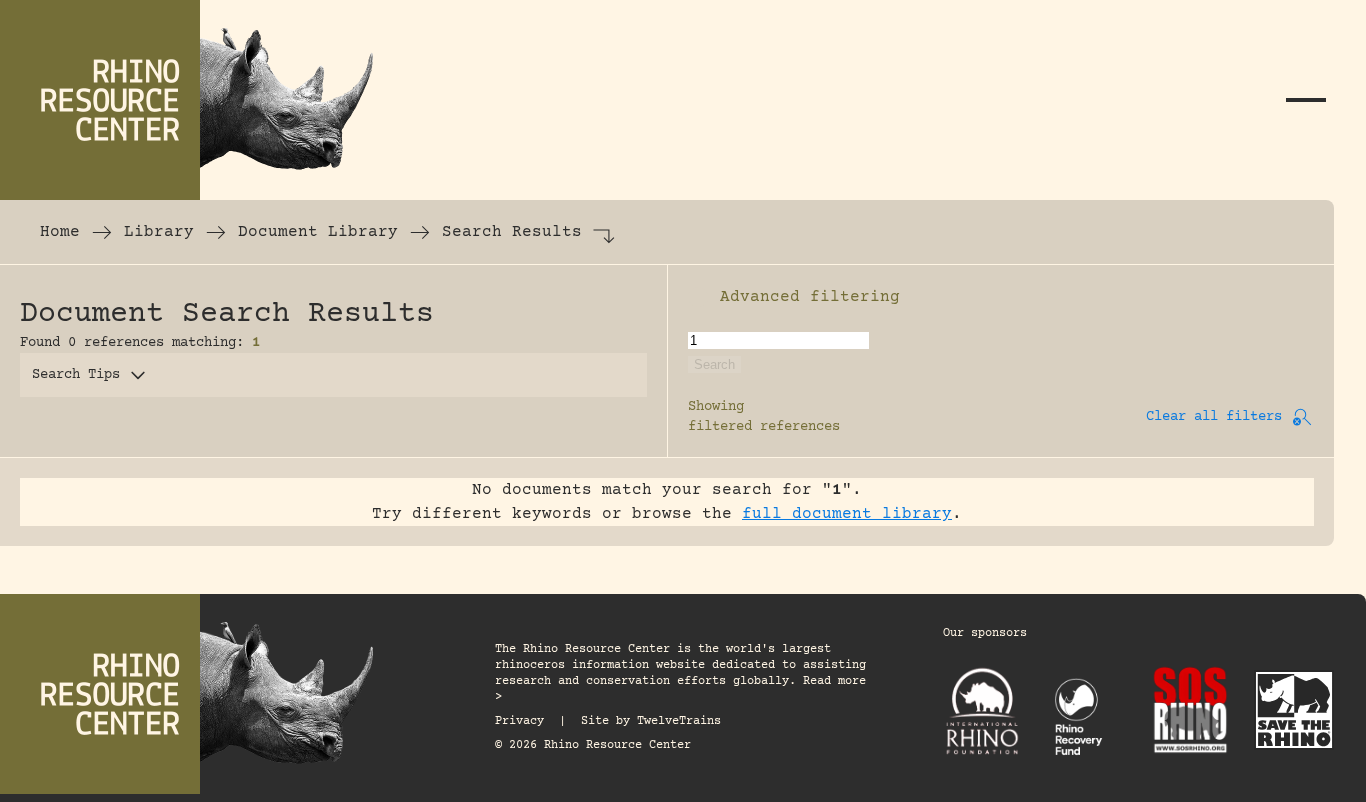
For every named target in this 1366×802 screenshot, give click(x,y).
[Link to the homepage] (200, 100)
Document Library (318, 232)
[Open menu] (1306, 100)
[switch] (698, 297)
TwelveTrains (679, 721)
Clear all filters (1214, 417)
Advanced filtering (810, 297)
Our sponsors (985, 633)
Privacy (519, 721)
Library (159, 232)
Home (60, 232)
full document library (847, 514)
